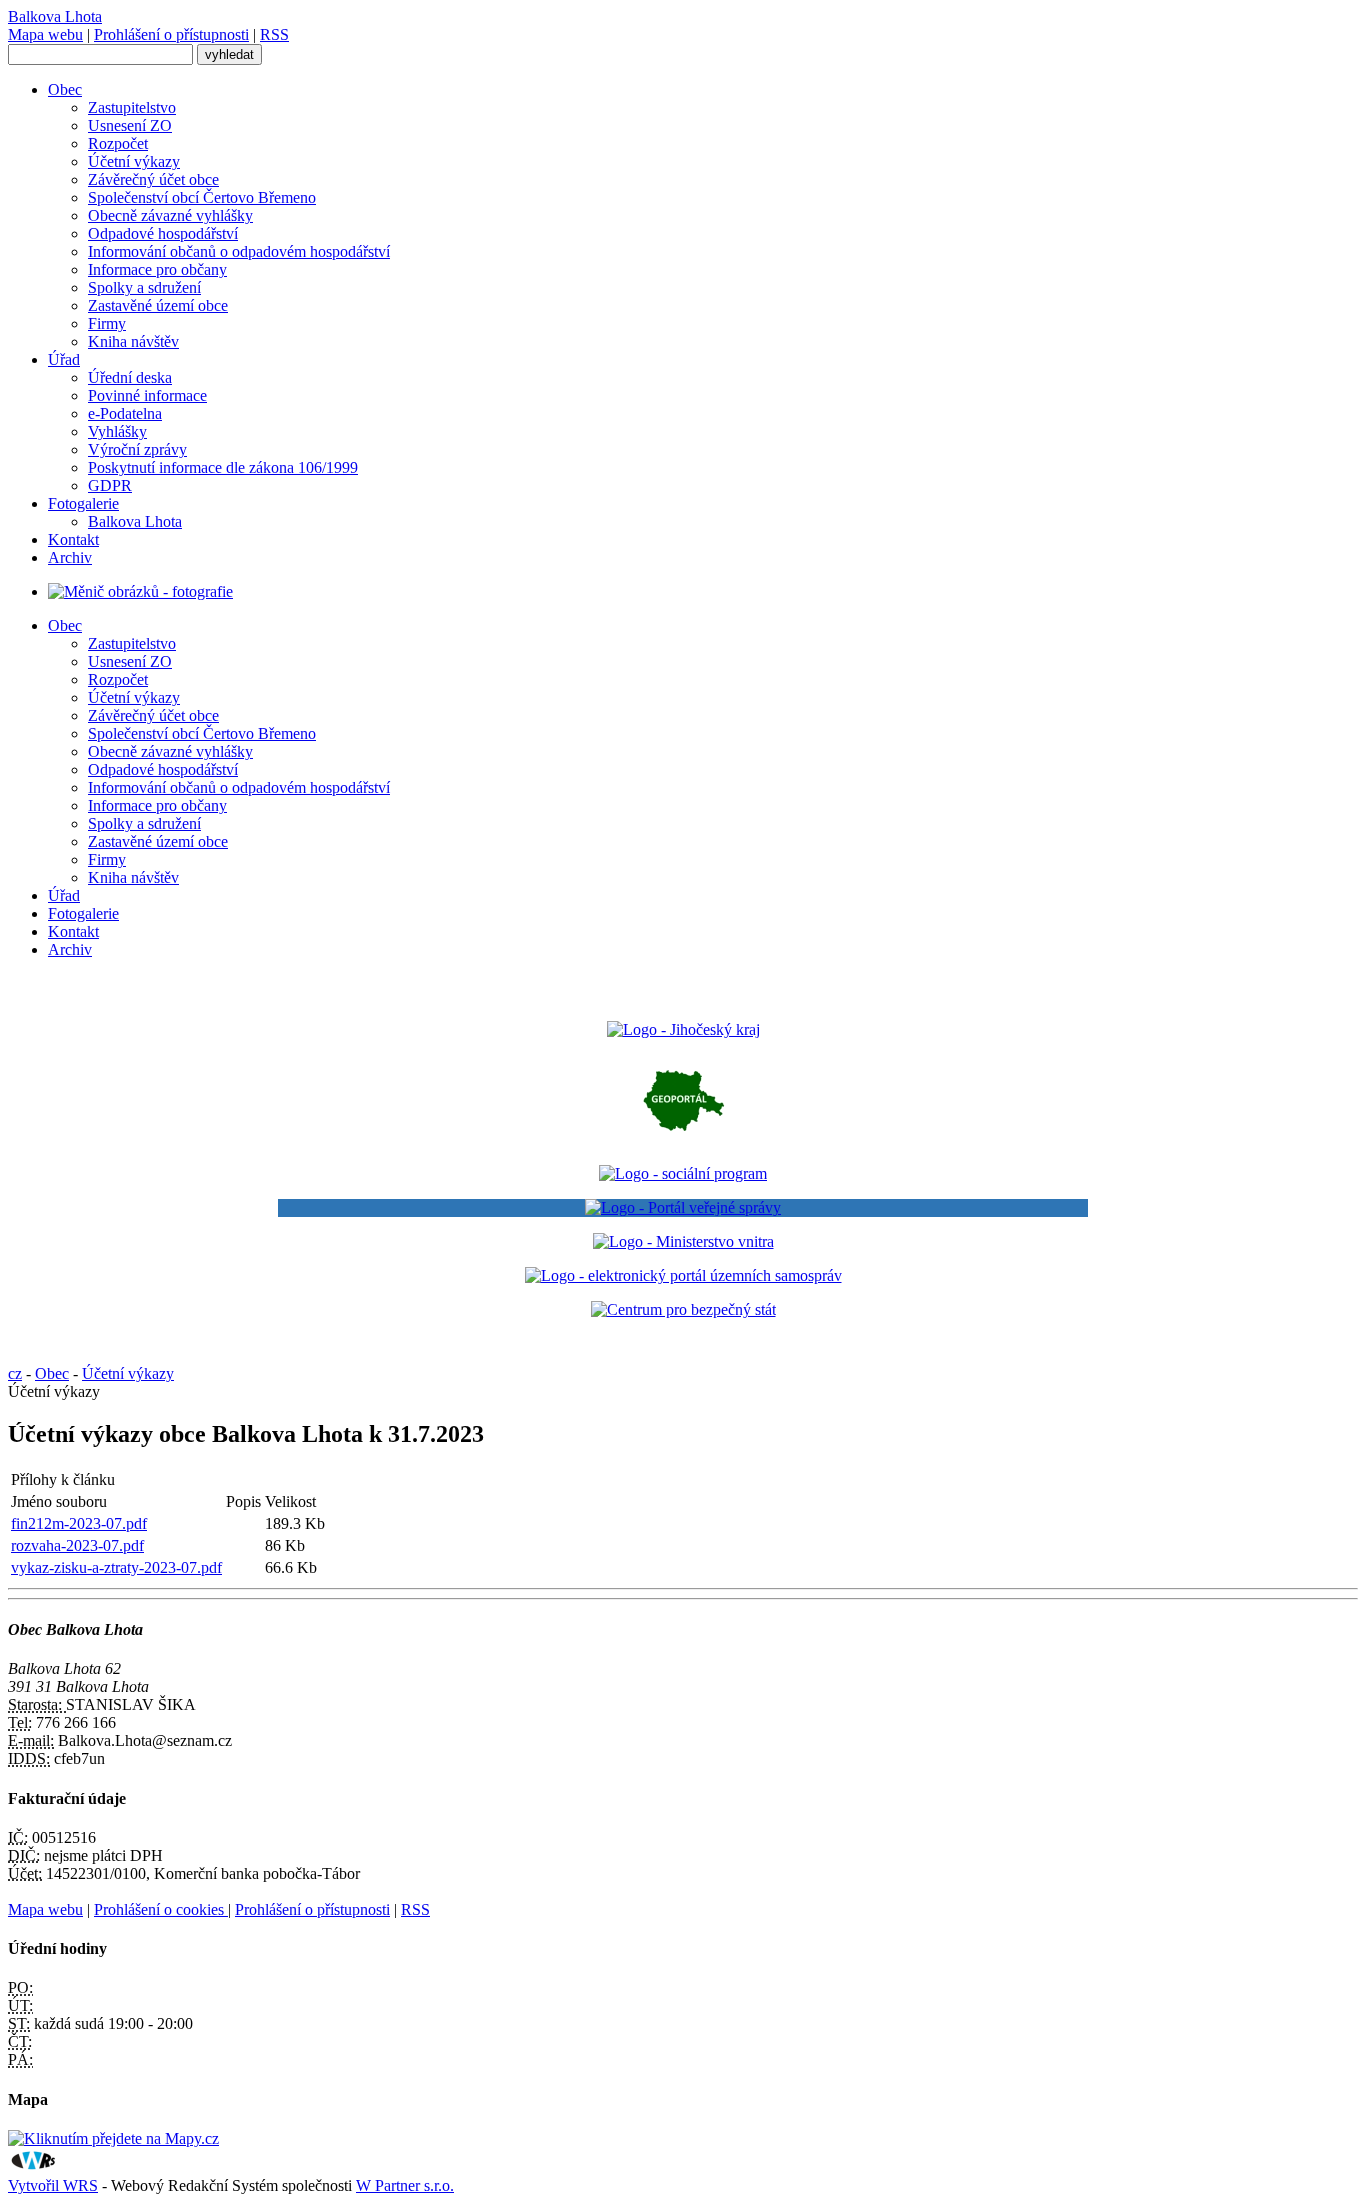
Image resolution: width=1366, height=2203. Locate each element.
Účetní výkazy (134, 161)
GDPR (110, 485)
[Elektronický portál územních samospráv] (683, 1275)
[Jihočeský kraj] (683, 1029)
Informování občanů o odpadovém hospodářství (239, 251)
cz (15, 1373)
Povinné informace (147, 395)
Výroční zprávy (137, 449)
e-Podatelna (125, 413)
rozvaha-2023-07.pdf (77, 1545)
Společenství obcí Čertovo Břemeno (202, 197)
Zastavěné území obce (158, 305)
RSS (274, 34)
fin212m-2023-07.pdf (79, 1523)
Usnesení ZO (130, 125)
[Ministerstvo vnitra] (683, 1241)
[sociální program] (683, 1173)
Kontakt (73, 539)
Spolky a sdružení (144, 287)
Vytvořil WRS (53, 2185)
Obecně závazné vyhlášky (170, 215)
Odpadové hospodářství (163, 233)
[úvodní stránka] (140, 591)
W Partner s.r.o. (405, 2185)
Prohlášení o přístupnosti (171, 34)
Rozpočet (118, 143)
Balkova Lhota (135, 521)
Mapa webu (45, 34)
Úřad (64, 359)
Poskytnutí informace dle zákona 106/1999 (223, 467)
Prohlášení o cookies (161, 1909)
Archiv (70, 557)
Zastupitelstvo (132, 107)
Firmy (107, 323)
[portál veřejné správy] (683, 1208)
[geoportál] (683, 1139)
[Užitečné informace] (683, 1309)
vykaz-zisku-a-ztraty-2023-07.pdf (116, 1567)
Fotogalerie (83, 503)
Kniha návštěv (133, 341)
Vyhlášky (117, 431)
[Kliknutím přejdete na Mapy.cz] (113, 2138)
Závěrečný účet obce (153, 179)
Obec (65, 89)
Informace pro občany (157, 269)
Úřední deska (130, 377)
